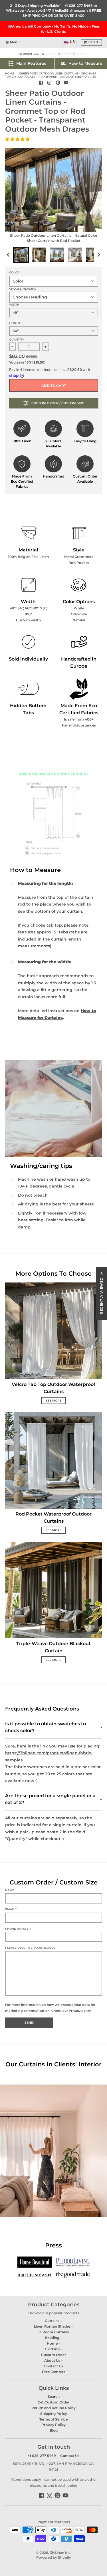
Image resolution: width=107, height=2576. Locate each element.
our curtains (24, 1818)
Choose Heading (23, 289)
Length (15, 323)
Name (10, 1890)
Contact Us (70, 2456)
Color (14, 272)
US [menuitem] (72, 42)
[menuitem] (21, 255)
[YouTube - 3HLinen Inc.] (66, 83)
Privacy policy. (80, 2011)
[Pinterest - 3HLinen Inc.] (58, 83)
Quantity (17, 340)
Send (29, 2023)
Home (10, 73)
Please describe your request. (31, 1948)
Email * (11, 1909)
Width (14, 305)
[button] (18, 139)
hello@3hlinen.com (71, 10)
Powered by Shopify (54, 2557)
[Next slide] (99, 255)
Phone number (18, 1929)
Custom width (28, 620)
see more (53, 1401)
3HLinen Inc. (61, 2553)
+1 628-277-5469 (79, 6)
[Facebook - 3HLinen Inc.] (41, 83)
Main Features (31, 63)
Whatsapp (15, 10)
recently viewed (101, 1296)
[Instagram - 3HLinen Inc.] (49, 83)
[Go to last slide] (9, 255)
